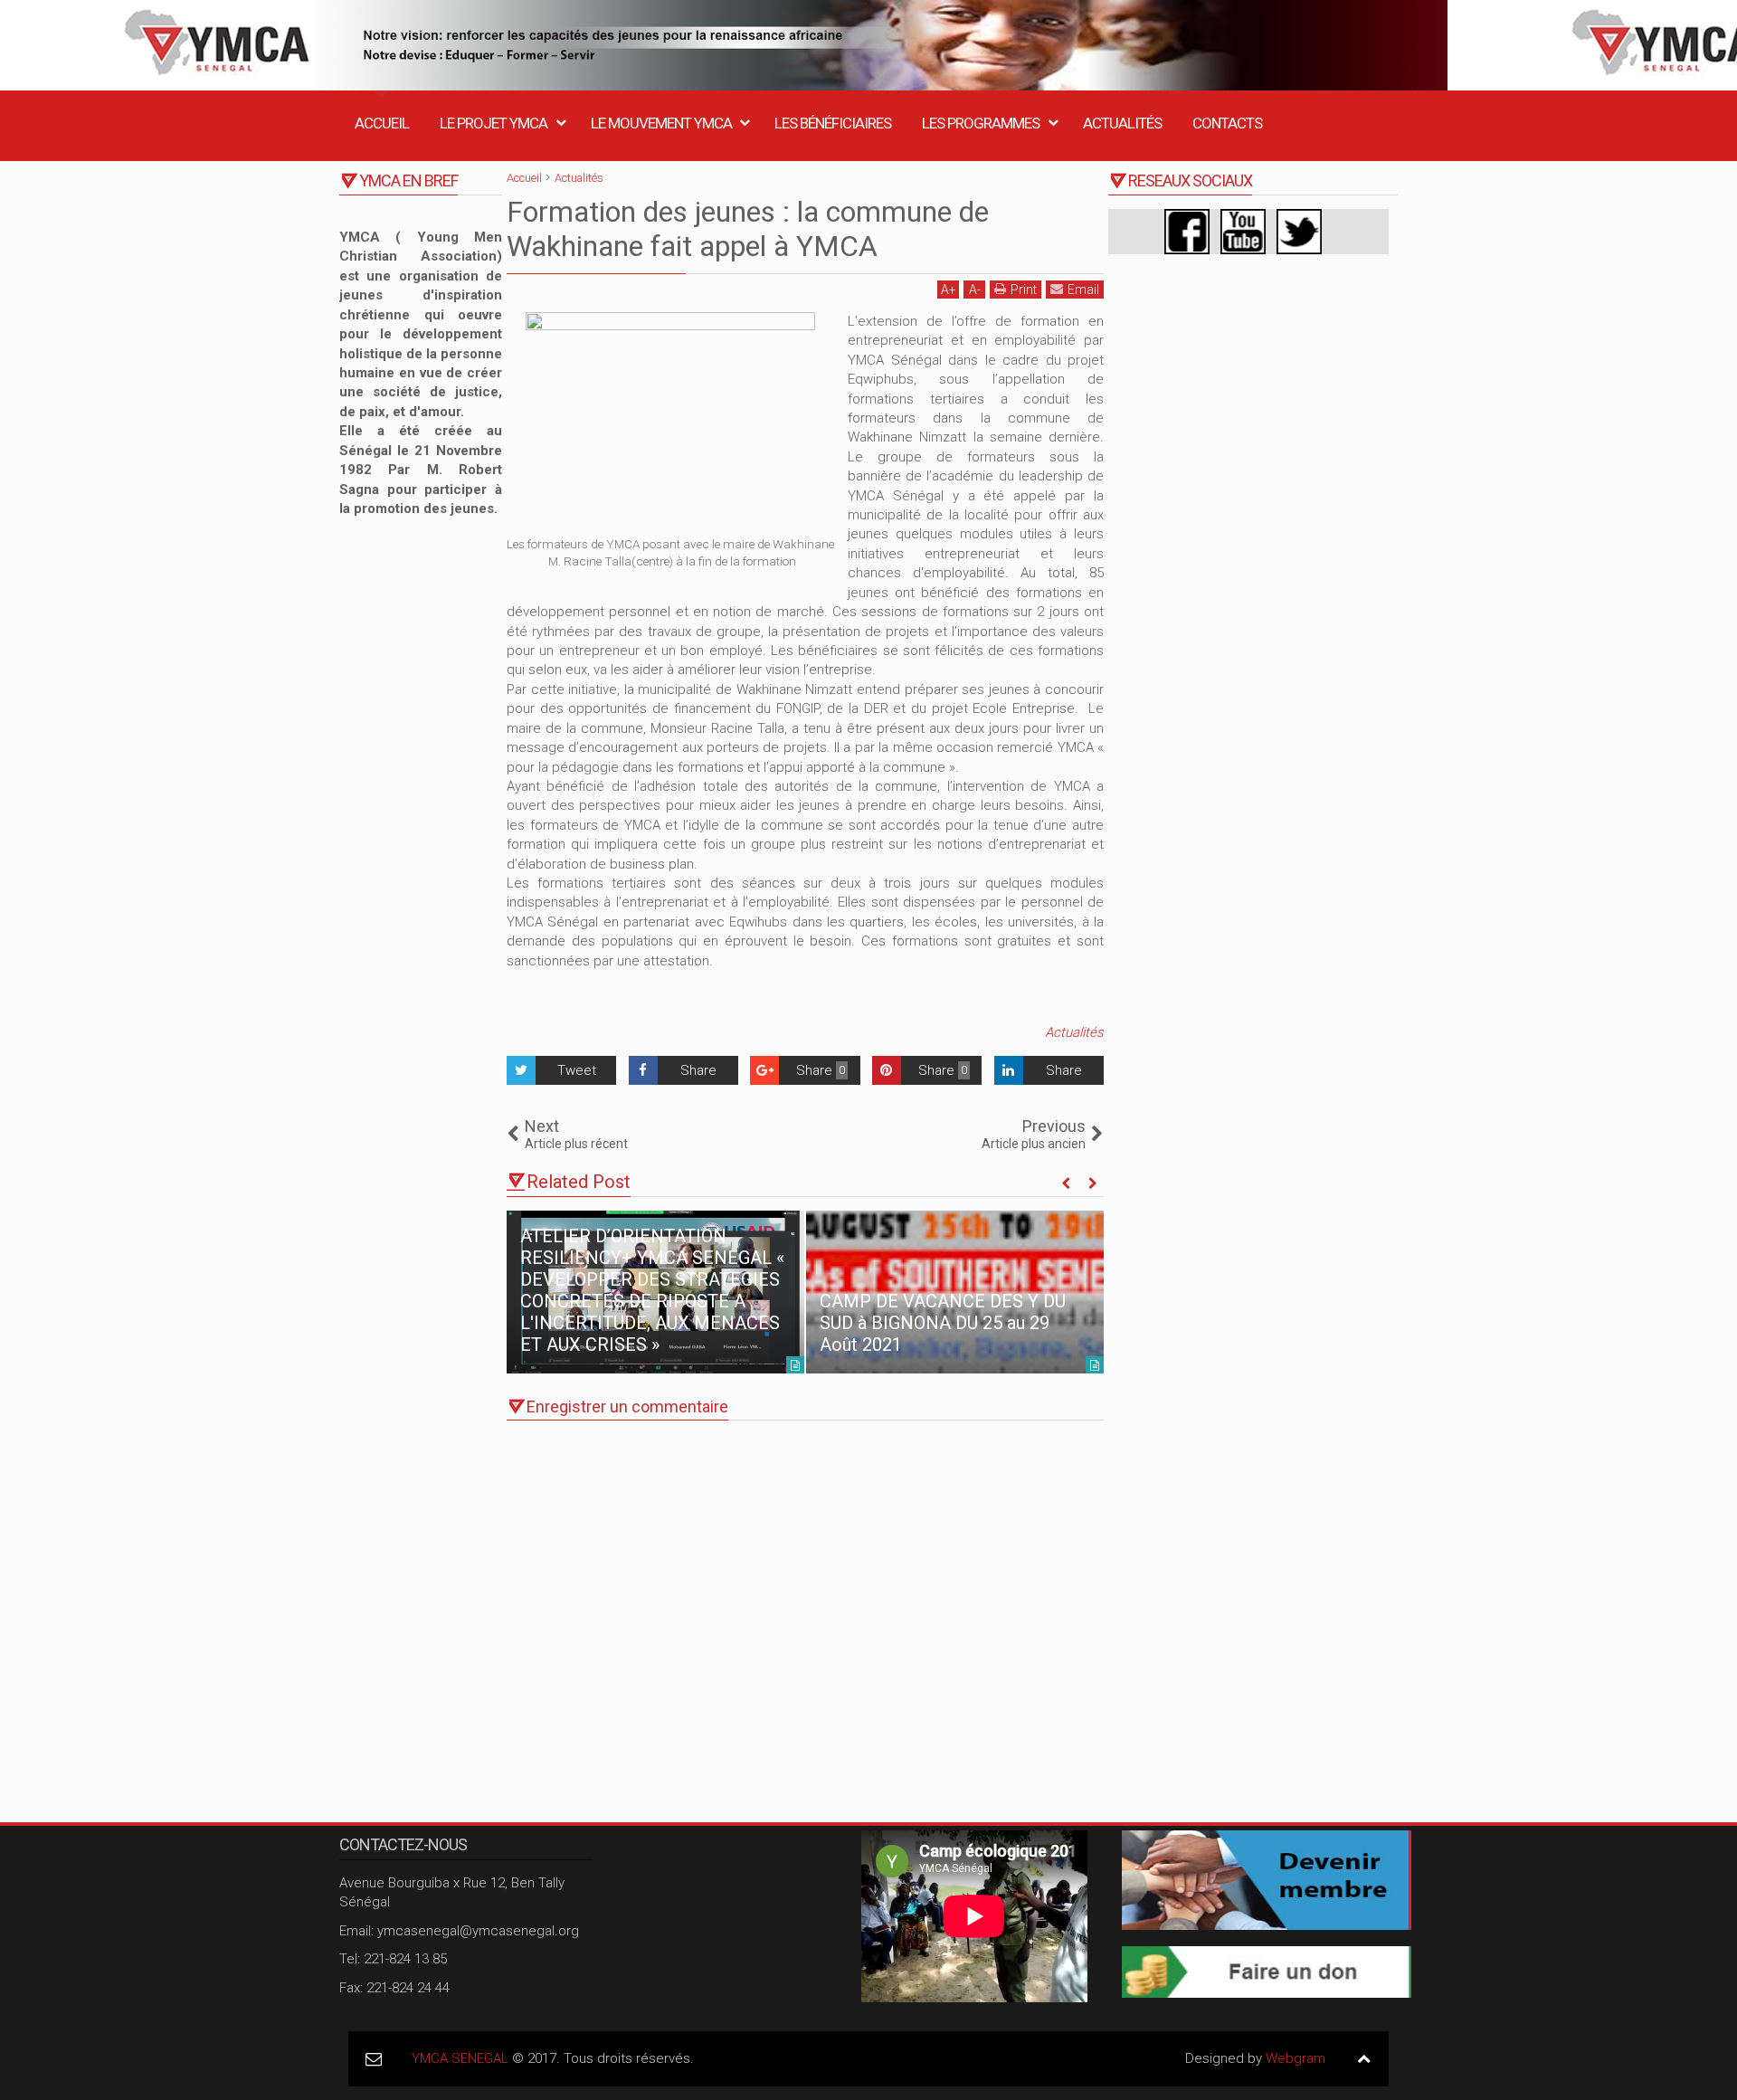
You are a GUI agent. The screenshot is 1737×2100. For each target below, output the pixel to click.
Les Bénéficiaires (833, 123)
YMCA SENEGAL (460, 2058)
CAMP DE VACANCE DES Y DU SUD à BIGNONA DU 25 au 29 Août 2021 (943, 1323)
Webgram (1296, 2058)
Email (1083, 290)
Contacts (1227, 123)
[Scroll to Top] (1364, 2059)
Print (1024, 290)
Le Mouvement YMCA (661, 123)
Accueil (382, 123)
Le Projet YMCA (494, 123)
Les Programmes (981, 123)
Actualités (1122, 123)
